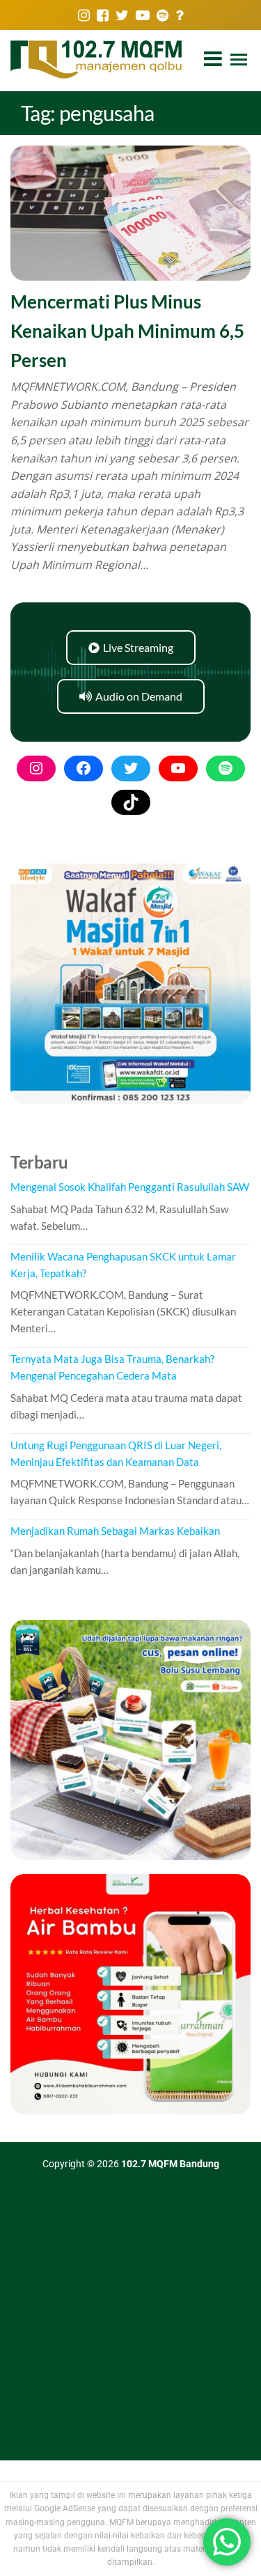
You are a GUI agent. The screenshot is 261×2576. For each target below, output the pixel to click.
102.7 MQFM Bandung (170, 2164)
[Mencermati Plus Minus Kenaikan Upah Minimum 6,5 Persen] (130, 212)
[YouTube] (178, 768)
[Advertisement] (130, 2323)
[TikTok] (131, 802)
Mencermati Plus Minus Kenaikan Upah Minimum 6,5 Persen (127, 330)
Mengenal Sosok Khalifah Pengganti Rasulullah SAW (130, 1187)
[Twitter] (131, 768)
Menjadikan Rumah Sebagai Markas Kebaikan (115, 1531)
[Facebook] (84, 768)
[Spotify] (226, 768)
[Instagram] (36, 768)
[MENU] (239, 61)
